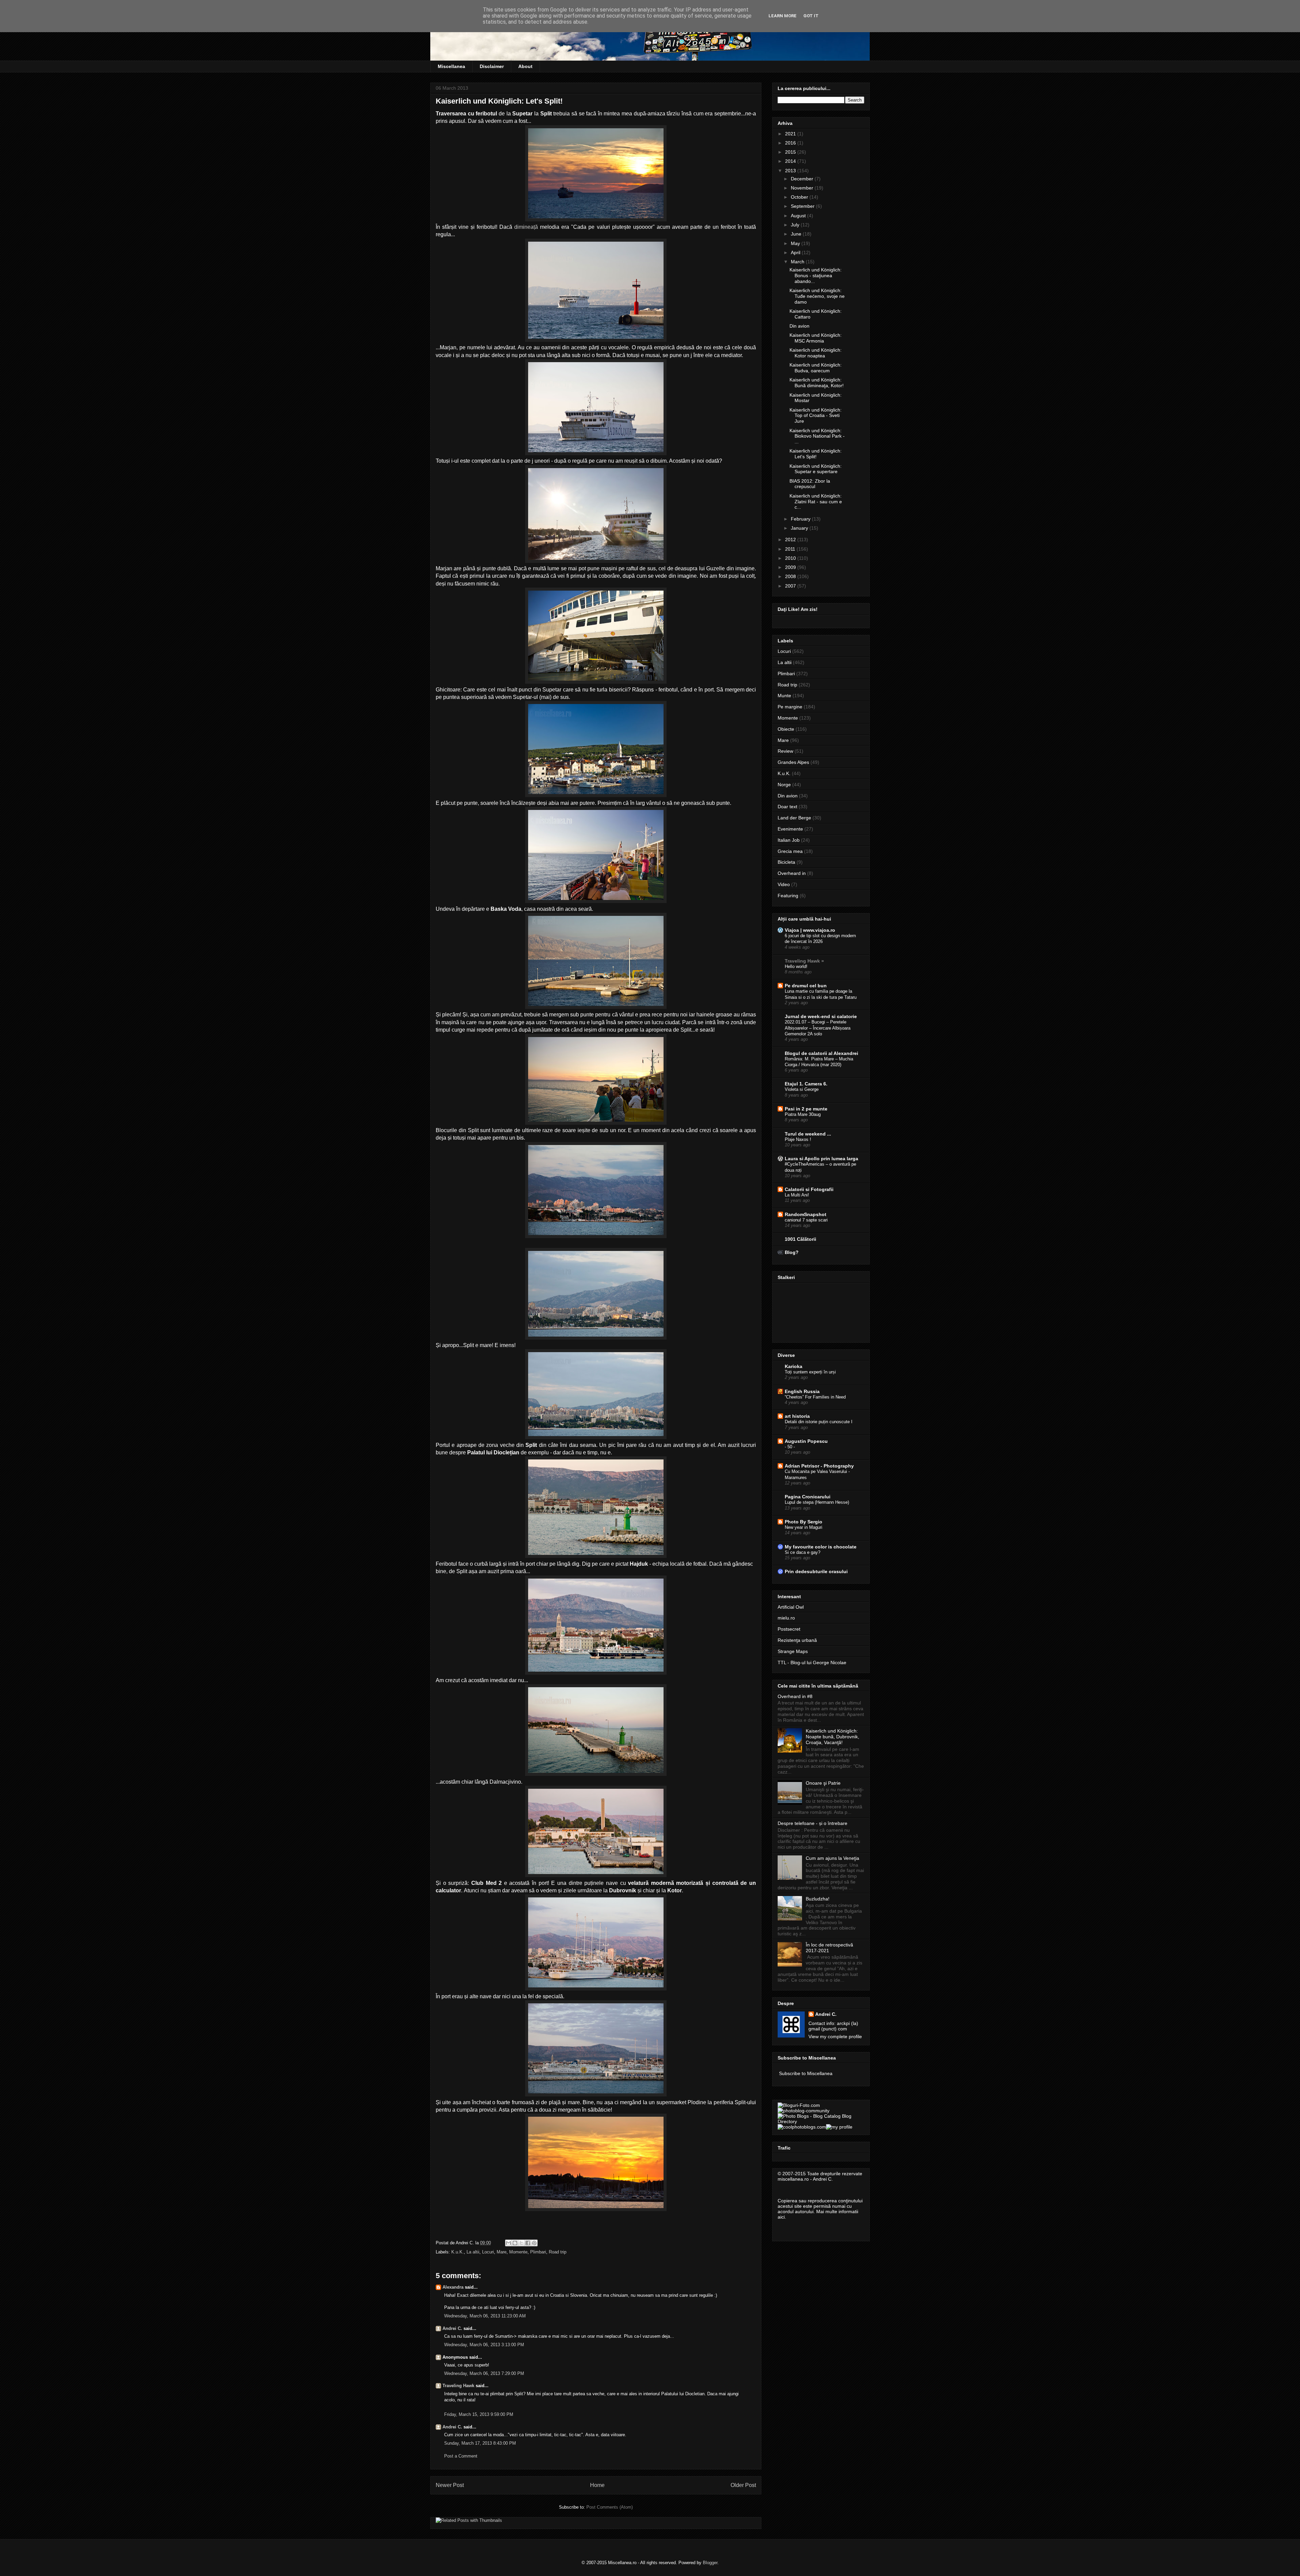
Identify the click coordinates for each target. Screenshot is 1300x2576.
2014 (791, 161)
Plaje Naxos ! (798, 1139)
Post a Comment (461, 2456)
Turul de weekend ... (808, 1134)
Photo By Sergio (804, 1522)
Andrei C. (452, 2328)
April (796, 252)
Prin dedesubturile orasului (816, 1571)
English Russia (802, 1391)
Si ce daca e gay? (803, 1552)
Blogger (710, 2563)
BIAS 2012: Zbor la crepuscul (810, 484)
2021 (791, 134)
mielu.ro (786, 1618)
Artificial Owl (791, 1607)
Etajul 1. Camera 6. (806, 1084)
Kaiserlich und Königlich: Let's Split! (816, 454)
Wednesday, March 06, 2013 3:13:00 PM (484, 2345)
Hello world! (796, 966)
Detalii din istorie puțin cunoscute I (819, 1422)
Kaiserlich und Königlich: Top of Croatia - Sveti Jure (816, 416)
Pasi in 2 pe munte (806, 1109)
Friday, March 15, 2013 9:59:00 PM (479, 2414)
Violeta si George (802, 1089)
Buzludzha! (818, 1899)
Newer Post (450, 2485)
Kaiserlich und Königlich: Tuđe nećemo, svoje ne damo (817, 296)
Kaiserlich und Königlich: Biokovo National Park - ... (817, 436)
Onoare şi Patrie (823, 1783)
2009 (791, 567)
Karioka (794, 1366)
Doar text (787, 807)
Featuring (788, 896)
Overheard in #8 (795, 1696)
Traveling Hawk (458, 2386)
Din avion (799, 326)
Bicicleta (786, 862)
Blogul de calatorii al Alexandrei (821, 1053)
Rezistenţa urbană (797, 1640)
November (803, 188)
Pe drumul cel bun (806, 986)
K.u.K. (458, 2252)
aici (781, 2217)
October (800, 197)
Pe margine (790, 707)
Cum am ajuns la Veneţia (832, 1858)
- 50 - (790, 1447)
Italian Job (789, 840)
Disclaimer (492, 66)
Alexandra (453, 2287)
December (803, 179)
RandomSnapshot (806, 1214)
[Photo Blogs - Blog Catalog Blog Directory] (821, 2121)
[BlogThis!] (515, 2243)
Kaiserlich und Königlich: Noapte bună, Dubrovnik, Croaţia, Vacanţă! (832, 1737)
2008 (791, 576)
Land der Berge (794, 818)
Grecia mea (790, 851)
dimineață (526, 227)
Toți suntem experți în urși (810, 1372)
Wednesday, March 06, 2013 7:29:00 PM (484, 2373)
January (800, 528)
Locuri (488, 2252)
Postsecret (789, 1629)
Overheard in (792, 873)
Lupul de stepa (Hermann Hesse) (817, 1502)
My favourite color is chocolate (821, 1547)
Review (785, 751)
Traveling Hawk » (804, 961)
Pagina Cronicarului (808, 1497)
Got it (811, 16)
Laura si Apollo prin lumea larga (821, 1159)
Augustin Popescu (806, 1441)
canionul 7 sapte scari (806, 1220)
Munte (784, 696)
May (796, 243)
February (801, 519)
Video (784, 884)
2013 (791, 171)
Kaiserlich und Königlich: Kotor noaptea (816, 353)
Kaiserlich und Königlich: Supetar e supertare (816, 469)
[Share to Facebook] (528, 2243)
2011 (791, 549)
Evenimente (790, 829)
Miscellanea (451, 66)
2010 (791, 558)
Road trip (558, 2252)
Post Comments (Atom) (610, 2507)
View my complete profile (835, 2036)
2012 (791, 540)
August (799, 216)
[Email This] (508, 2243)
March (798, 262)
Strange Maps (793, 1651)
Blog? (792, 1252)
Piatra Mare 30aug (803, 1114)
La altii (473, 2252)
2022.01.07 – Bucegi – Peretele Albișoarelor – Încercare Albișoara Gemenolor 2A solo (818, 1028)
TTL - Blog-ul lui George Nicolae (812, 1663)
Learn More (783, 16)
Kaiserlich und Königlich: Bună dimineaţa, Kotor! (817, 383)
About (525, 66)
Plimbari (538, 2252)
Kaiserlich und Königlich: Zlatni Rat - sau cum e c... (816, 502)
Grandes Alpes (793, 762)
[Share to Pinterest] (534, 2243)
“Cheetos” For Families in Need (815, 1397)
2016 (791, 143)
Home (597, 2485)
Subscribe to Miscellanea (806, 2073)
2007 (791, 586)
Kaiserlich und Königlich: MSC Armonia (816, 338)
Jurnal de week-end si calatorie (821, 1016)
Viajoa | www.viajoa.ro (810, 930)
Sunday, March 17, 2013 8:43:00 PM (480, 2443)
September (803, 206)
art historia (797, 1416)
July (796, 225)
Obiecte (786, 729)
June (797, 234)
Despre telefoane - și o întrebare (812, 1823)
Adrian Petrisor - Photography (819, 1466)
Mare (502, 2252)
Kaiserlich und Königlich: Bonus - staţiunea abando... (816, 276)
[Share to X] (521, 2243)
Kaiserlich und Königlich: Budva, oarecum (816, 368)
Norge (784, 785)
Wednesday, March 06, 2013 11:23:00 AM (485, 2316)
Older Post (743, 2485)
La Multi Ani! (797, 1195)
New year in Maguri (804, 1527)
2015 (791, 152)
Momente (518, 2252)
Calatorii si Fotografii (809, 1189)
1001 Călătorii (800, 1239)
